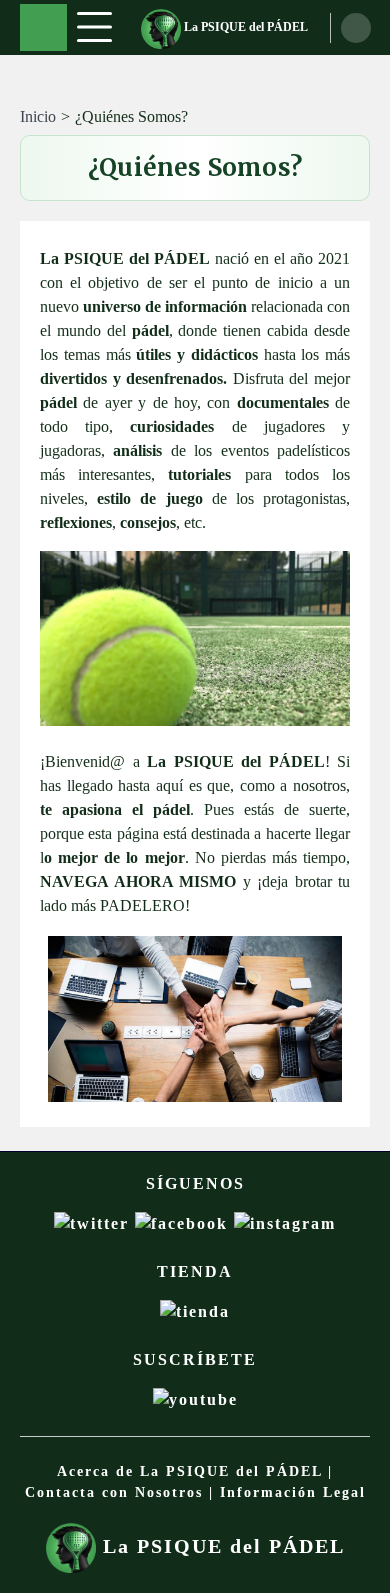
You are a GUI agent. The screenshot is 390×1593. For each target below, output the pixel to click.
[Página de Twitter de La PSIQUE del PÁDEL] (94, 1223)
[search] (356, 28)
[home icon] (43, 27)
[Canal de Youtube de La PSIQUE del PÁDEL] (195, 1399)
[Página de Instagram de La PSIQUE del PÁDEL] (285, 1223)
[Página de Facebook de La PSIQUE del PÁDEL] (184, 1223)
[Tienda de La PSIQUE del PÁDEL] (195, 1311)
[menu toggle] (94, 26)
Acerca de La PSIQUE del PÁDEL (189, 1471)
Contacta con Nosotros (114, 1492)
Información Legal (293, 1492)
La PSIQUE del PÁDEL (244, 27)
